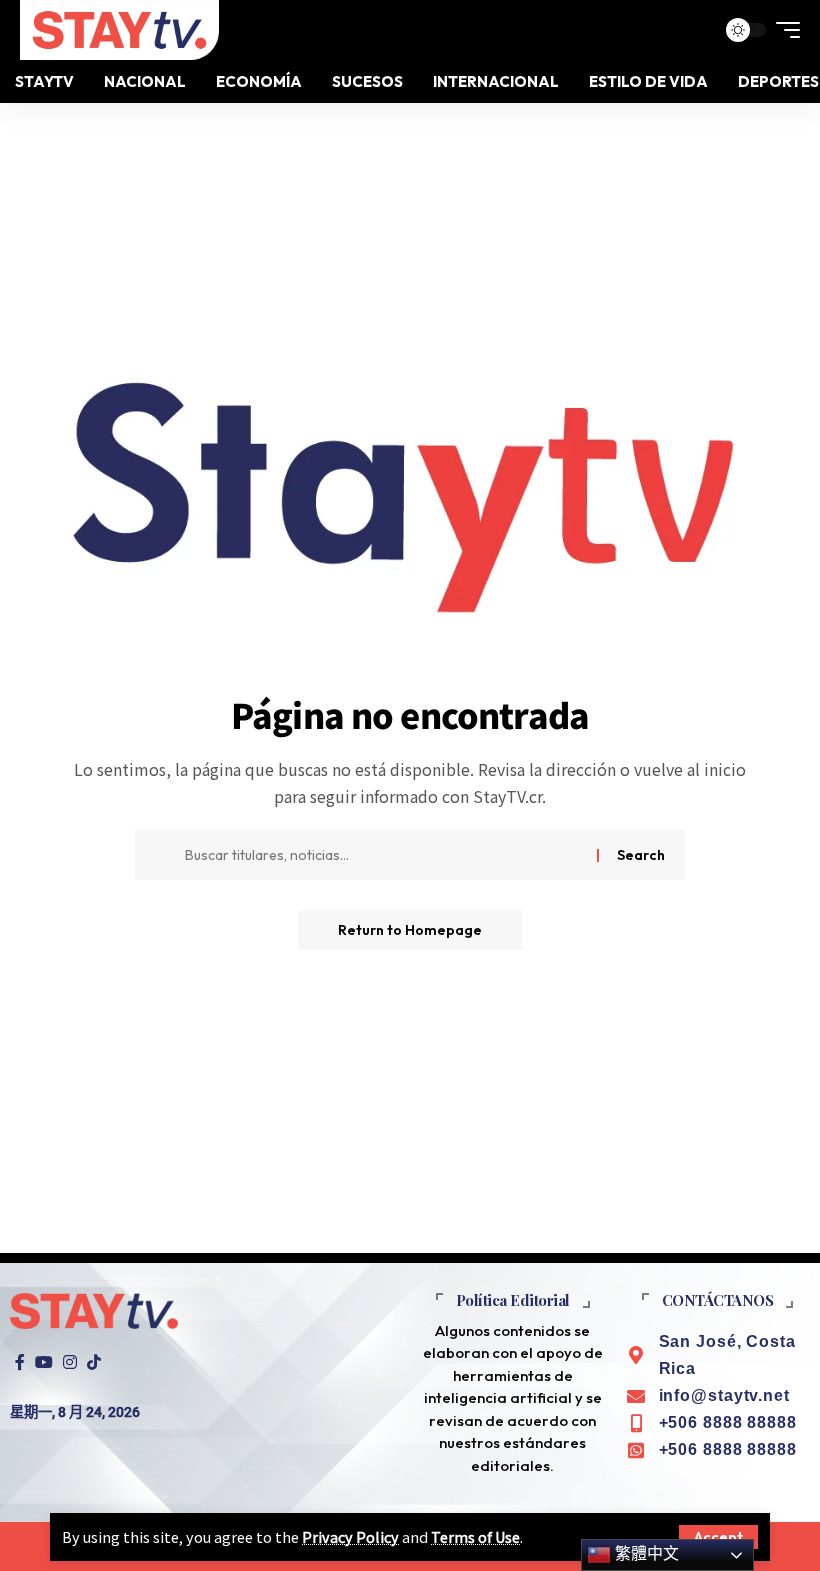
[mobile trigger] (783, 30)
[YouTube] (44, 1362)
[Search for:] (383, 855)
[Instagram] (70, 1362)
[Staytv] (119, 30)
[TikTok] (94, 1362)
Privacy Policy (350, 1536)
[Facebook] (20, 1362)
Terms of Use (475, 1536)
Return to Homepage (410, 930)
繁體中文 (645, 1553)
